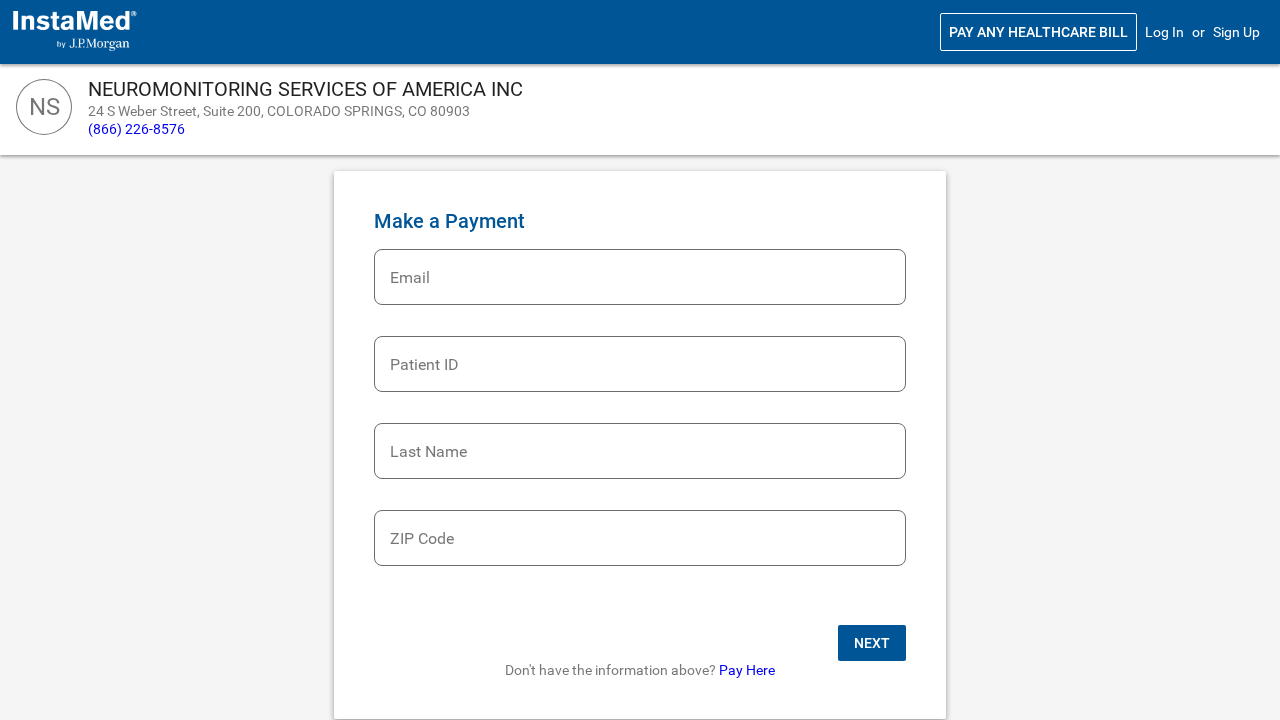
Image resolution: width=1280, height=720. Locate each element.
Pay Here (747, 670)
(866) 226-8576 (136, 129)
